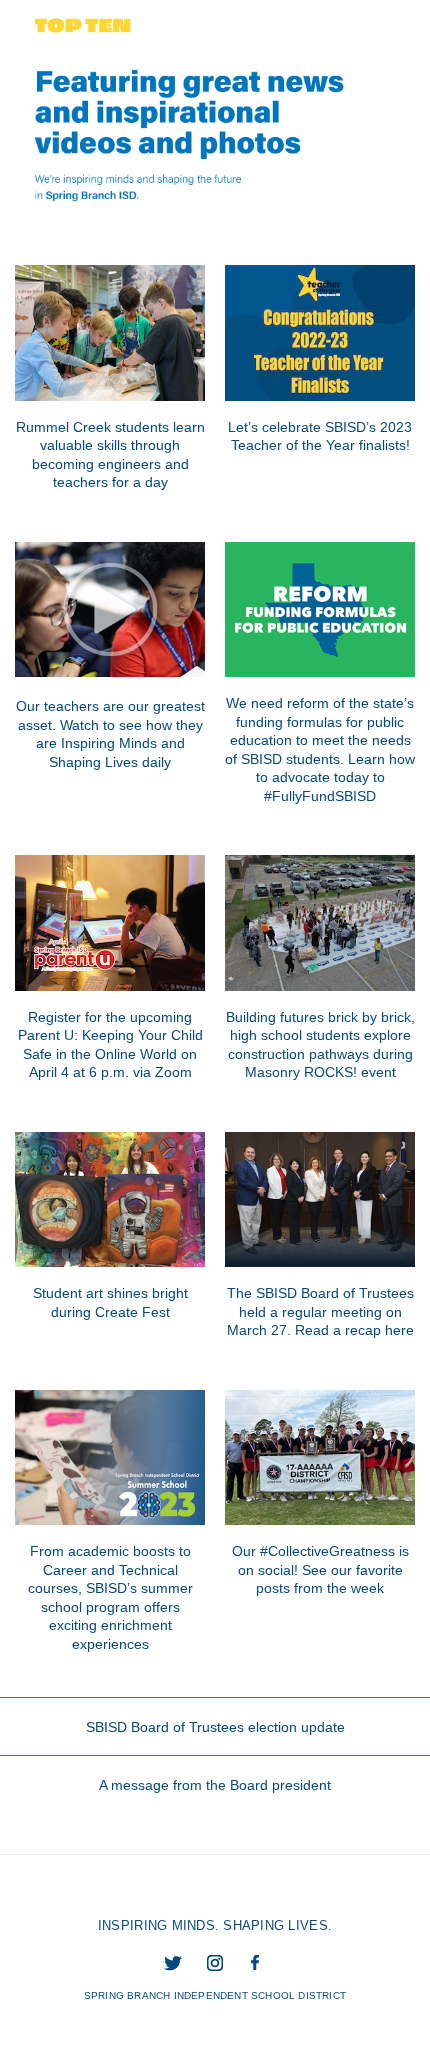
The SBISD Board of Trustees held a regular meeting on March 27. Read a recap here (320, 1311)
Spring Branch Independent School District (215, 1995)
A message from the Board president (215, 1785)
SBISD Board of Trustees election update (215, 1727)
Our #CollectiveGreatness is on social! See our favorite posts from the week (320, 1569)
